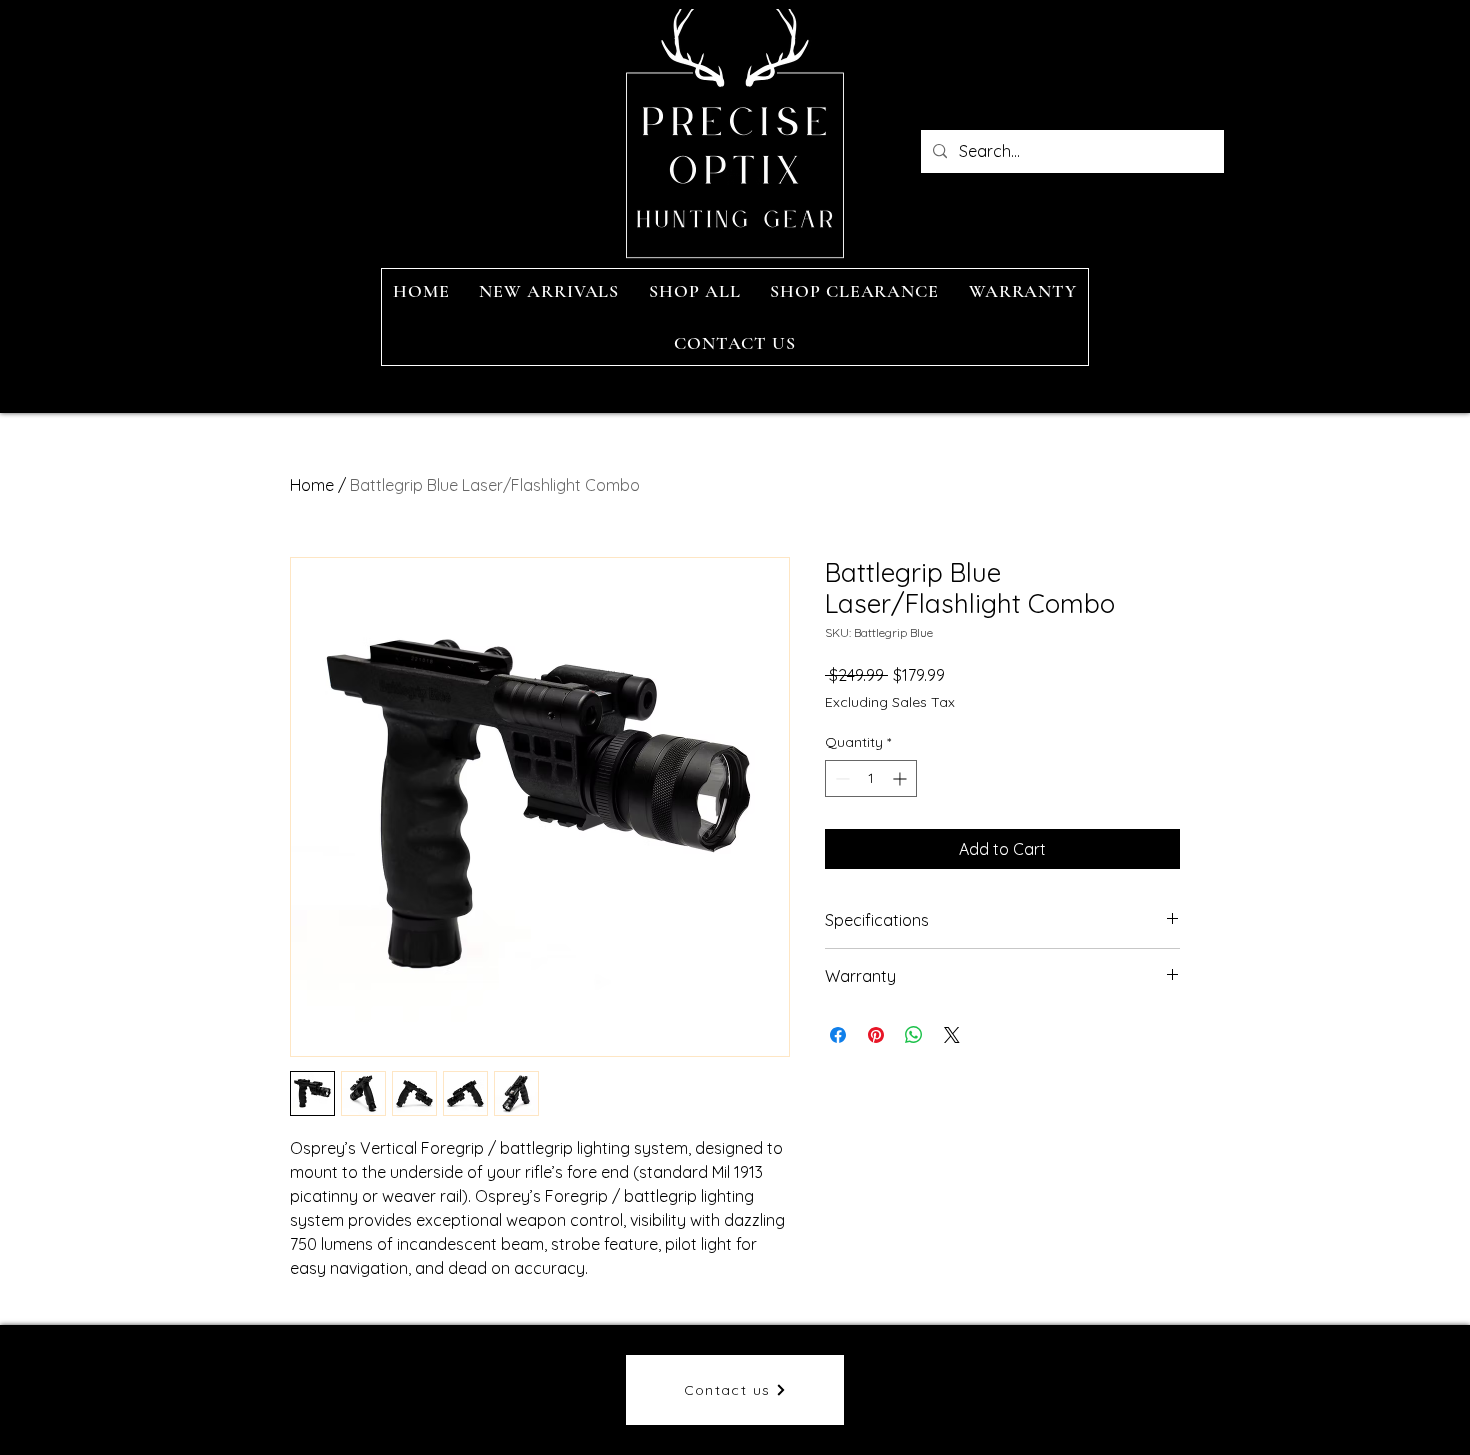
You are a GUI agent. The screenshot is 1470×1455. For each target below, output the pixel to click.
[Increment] (901, 778)
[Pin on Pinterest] (876, 1035)
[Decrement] (840, 778)
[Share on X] (952, 1035)
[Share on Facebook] (838, 1035)
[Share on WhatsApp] (914, 1035)
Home (312, 485)
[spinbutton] (871, 778)
